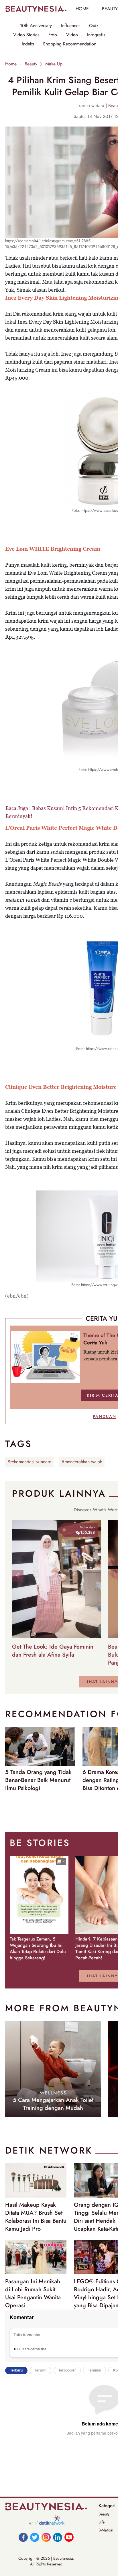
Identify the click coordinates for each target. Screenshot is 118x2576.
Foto (53, 35)
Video (72, 35)
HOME (82, 9)
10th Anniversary (36, 26)
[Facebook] (23, 2537)
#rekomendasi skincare (29, 1462)
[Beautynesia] (36, 9)
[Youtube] (69, 2537)
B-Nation (106, 2530)
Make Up (54, 64)
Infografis (96, 35)
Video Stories (26, 35)
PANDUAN (105, 1416)
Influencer (70, 26)
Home (11, 64)
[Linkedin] (58, 2537)
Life (102, 2522)
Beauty (31, 64)
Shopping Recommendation (70, 44)
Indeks (28, 44)
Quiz (94, 26)
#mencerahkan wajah (82, 1462)
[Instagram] (46, 2537)
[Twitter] (35, 2537)
